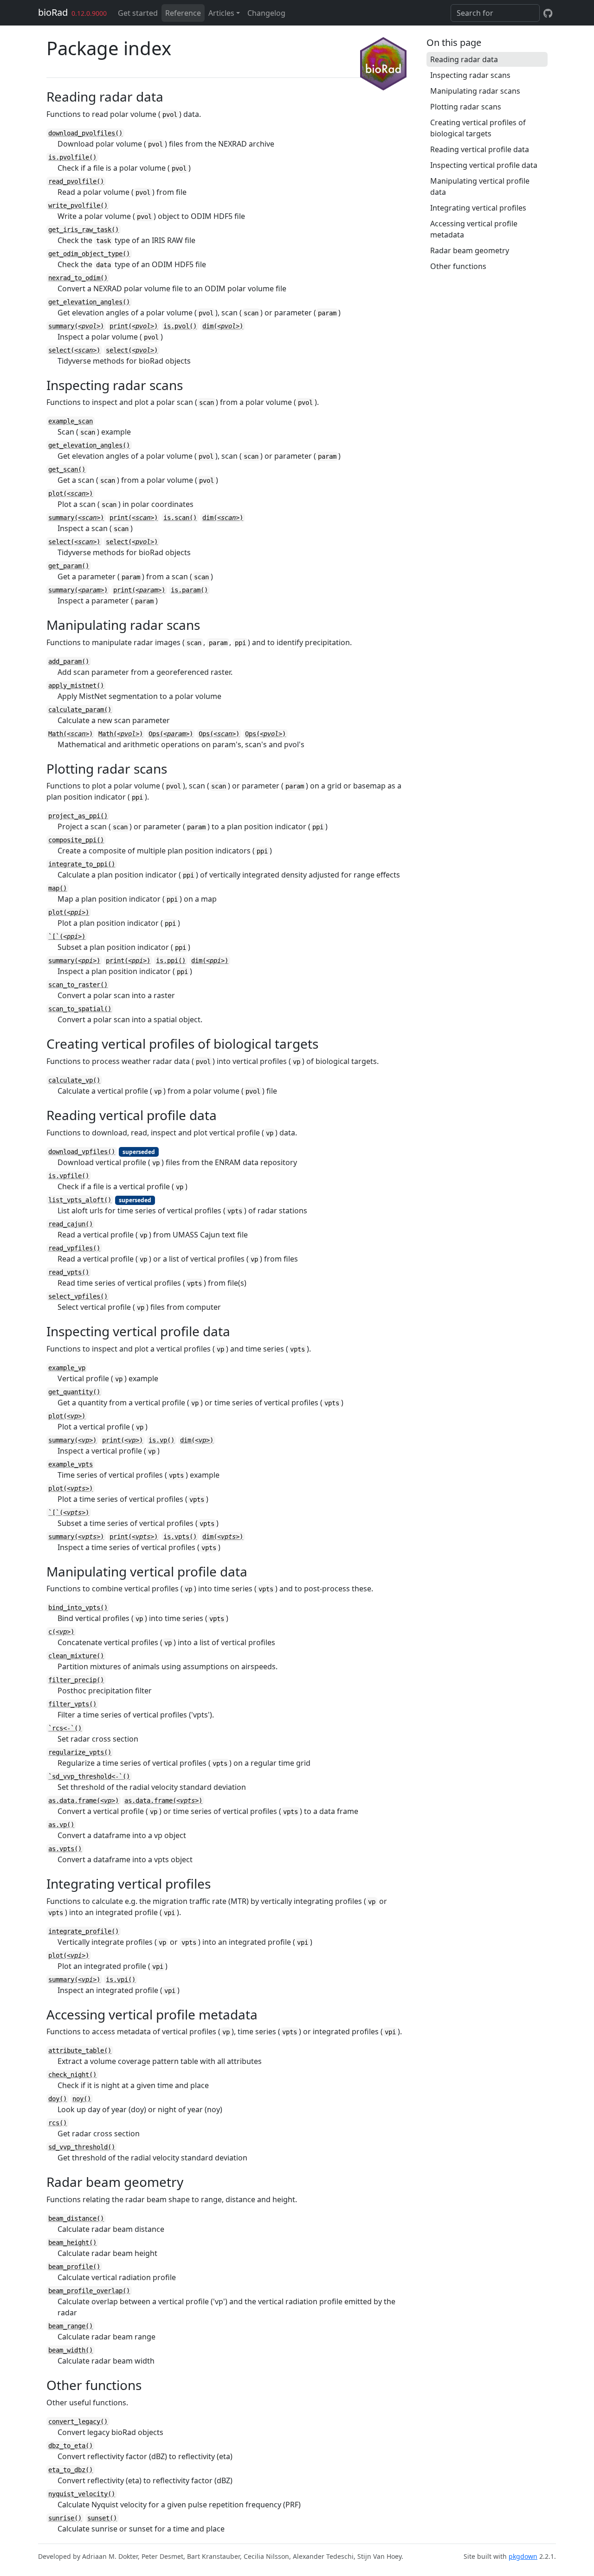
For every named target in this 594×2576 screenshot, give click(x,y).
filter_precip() (76, 1680)
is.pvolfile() (72, 157)
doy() (58, 2099)
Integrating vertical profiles (478, 208)
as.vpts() (65, 1849)
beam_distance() (76, 2218)
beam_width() (71, 2350)
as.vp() (61, 1825)
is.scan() (180, 518)
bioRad (53, 12)
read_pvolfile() (76, 181)
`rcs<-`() (65, 1728)
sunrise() (65, 2518)
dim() (223, 326)
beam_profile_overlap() (89, 2291)
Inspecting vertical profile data (484, 165)
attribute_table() (80, 2051)
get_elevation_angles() (89, 302)
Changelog (266, 13)
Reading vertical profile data (480, 149)
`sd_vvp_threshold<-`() (89, 1776)
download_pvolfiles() (85, 133)
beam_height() (72, 2243)
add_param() (69, 661)
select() (74, 350)
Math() (71, 734)
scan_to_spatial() (80, 1009)
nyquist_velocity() (82, 2494)
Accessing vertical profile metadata (474, 229)
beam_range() (71, 2326)
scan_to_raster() (78, 985)
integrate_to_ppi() (82, 864)
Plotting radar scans (466, 107)
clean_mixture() (76, 1656)
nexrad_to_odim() (78, 278)
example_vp (67, 1368)
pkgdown (523, 2556)
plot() (71, 493)
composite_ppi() (76, 840)
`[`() (67, 936)
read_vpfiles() (74, 1248)
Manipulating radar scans (475, 91)
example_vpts (71, 1464)
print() (134, 326)
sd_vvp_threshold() (82, 2147)
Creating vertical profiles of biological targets (478, 128)
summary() (76, 326)
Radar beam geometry (470, 250)
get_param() (69, 566)
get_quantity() (74, 1392)
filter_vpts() (72, 1704)
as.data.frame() (84, 1801)
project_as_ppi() (78, 816)
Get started (138, 13)
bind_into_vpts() (78, 1608)
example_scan (71, 421)
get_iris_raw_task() (84, 230)
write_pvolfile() (78, 205)
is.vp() (161, 1440)
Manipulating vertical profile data (480, 186)
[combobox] (495, 13)
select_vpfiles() (78, 1296)
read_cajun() (71, 1224)
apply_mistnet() (76, 686)
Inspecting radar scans (470, 75)
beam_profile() (74, 2267)
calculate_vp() (74, 1080)
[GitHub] (548, 13)
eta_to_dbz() (71, 2470)
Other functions (458, 266)
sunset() (102, 2518)
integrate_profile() (84, 1931)
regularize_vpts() (80, 1752)
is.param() (189, 590)
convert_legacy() (78, 2422)
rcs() (58, 2123)
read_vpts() (69, 1272)
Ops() (171, 734)
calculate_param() (80, 710)
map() (58, 888)
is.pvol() (180, 326)
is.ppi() (171, 961)
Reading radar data (464, 59)
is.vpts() (180, 1537)
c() (61, 1632)
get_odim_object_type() (89, 254)
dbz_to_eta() (71, 2446)
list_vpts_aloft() (80, 1200)
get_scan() (67, 469)
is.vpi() (121, 1980)
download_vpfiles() (82, 1152)
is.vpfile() (69, 1176)
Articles (221, 13)
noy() (82, 2099)
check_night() (72, 2075)
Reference (183, 13)
